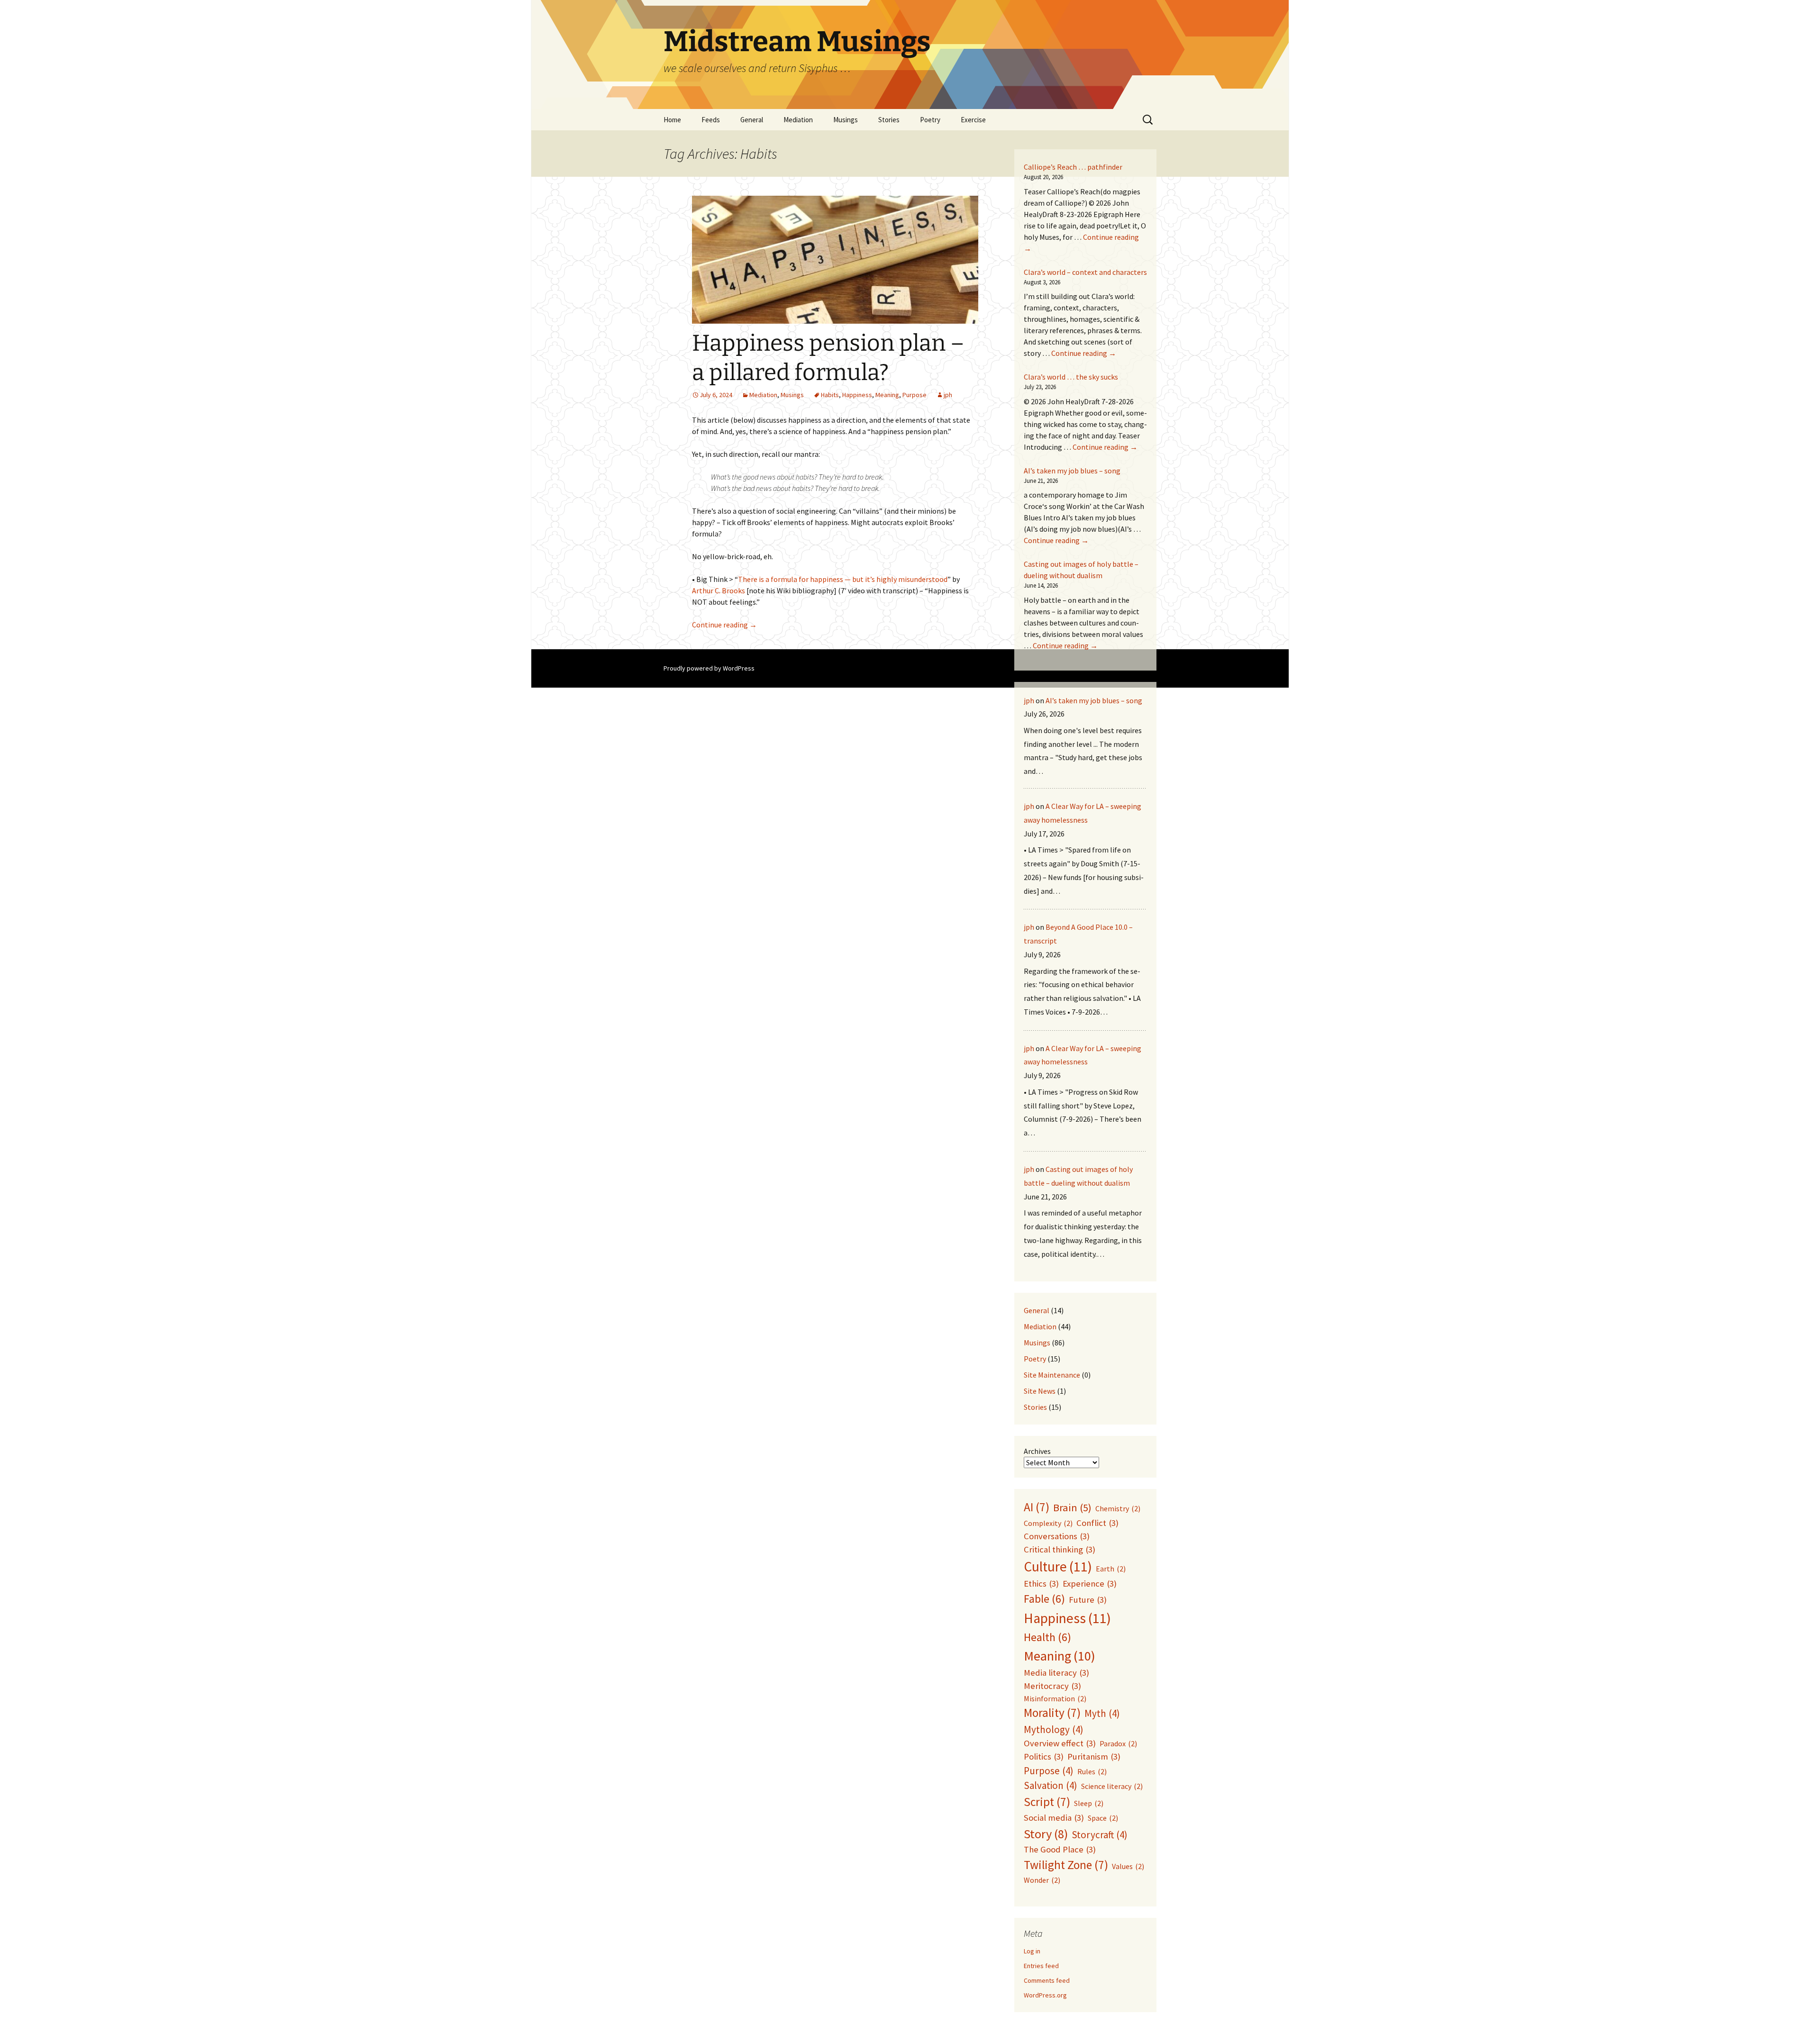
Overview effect (1060, 1743)
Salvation (1051, 1785)
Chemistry (1118, 1508)
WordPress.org (1045, 1995)
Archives (1037, 1451)
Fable (1044, 1599)
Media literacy (1056, 1673)
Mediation (798, 120)
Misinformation (1055, 1698)
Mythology (1054, 1729)
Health (1047, 1637)
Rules (1092, 1771)
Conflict (1097, 1523)
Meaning (887, 395)
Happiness (857, 395)
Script (1047, 1802)
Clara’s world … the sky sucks (1071, 377)
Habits (830, 395)
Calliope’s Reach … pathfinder (1073, 167)
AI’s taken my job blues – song (1072, 471)
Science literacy (1112, 1786)
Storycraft (1100, 1835)
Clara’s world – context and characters (1085, 272)
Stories (889, 120)
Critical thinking (1060, 1549)
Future (1088, 1600)
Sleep (1089, 1803)
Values (1128, 1866)
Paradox (1118, 1743)
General (752, 120)
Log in (1032, 1951)
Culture (1058, 1566)
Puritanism (1094, 1756)
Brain (1072, 1507)
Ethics (1041, 1584)
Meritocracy (1052, 1686)
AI (1037, 1507)
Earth (1111, 1569)
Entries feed (1041, 1966)
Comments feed (1047, 1980)
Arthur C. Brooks (719, 590)
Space (1103, 1818)
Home (672, 120)
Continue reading (724, 625)
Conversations (1057, 1536)
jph (948, 395)
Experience (1090, 1584)
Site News (1040, 1391)
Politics (1044, 1756)
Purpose (915, 395)
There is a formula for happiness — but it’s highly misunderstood (843, 579)
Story (1046, 1834)
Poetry (1035, 1359)
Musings (846, 120)
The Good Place (1060, 1849)
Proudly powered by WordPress (709, 668)
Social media (1054, 1818)
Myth (1102, 1713)
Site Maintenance (1052, 1375)
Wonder (1042, 1880)
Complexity (1048, 1523)
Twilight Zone (1066, 1865)
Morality (1052, 1713)
